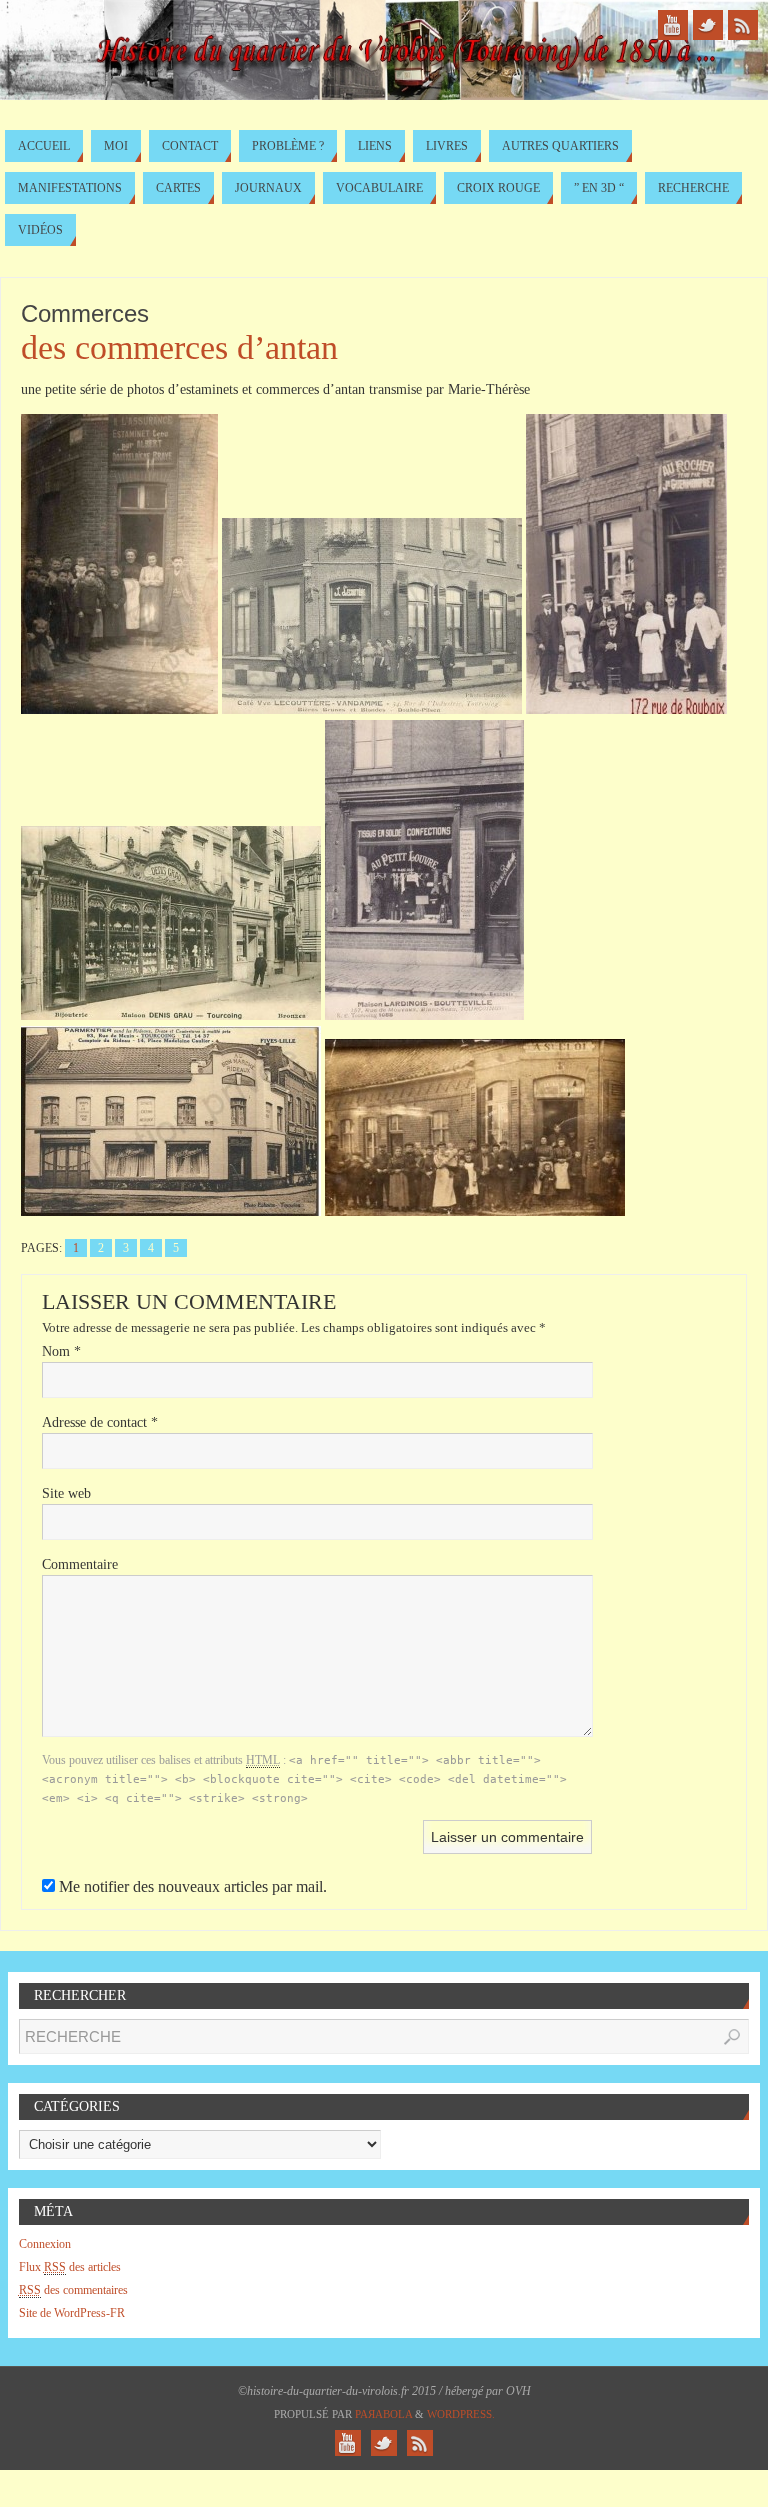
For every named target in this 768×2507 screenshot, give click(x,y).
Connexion (45, 2244)
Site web (66, 1493)
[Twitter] (708, 25)
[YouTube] (673, 25)
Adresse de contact (100, 1422)
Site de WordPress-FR (72, 2313)
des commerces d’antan (179, 347)
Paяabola (383, 2414)
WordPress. (461, 2414)
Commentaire (80, 1564)
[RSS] (743, 25)
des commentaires (73, 2290)
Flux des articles (70, 2267)
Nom (61, 1351)
